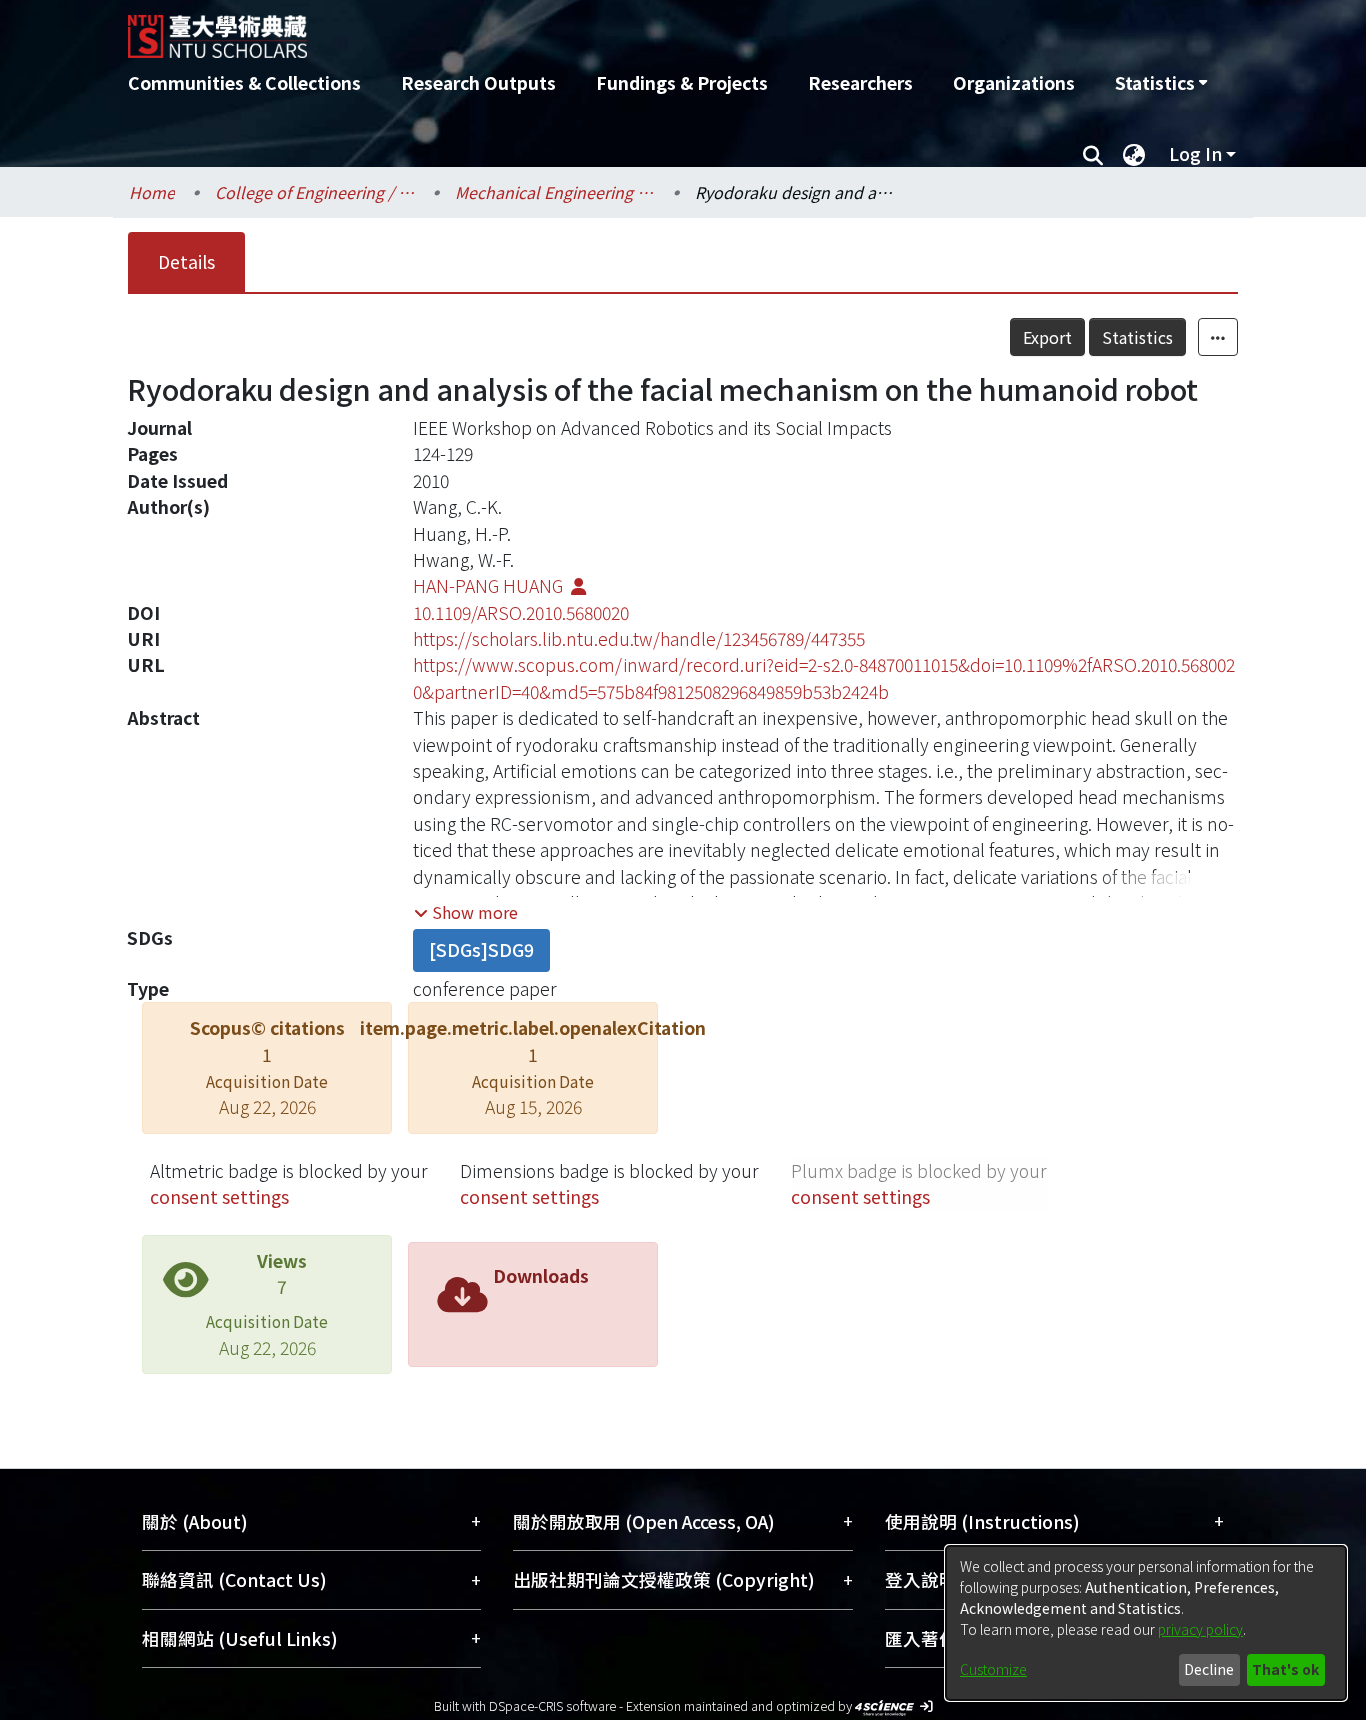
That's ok (1285, 1669)
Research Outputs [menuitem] (478, 82)
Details (186, 261)
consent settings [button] (219, 1196)
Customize (993, 1669)
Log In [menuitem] (1195, 153)
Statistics (1137, 337)
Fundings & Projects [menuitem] (682, 82)
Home (152, 192)
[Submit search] (1092, 154)
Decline (1209, 1669)
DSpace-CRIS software (552, 1705)
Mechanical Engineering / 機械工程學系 (555, 192)
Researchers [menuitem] (860, 82)
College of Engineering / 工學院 (315, 192)
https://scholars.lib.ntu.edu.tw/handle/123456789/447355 (639, 638)
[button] (466, 912)
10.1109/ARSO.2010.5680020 (521, 612)
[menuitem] (1161, 83)
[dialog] (1146, 1623)
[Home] (575, 29)
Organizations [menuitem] (1014, 82)
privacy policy (1200, 1629)
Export (1047, 337)
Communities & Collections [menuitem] (244, 82)
